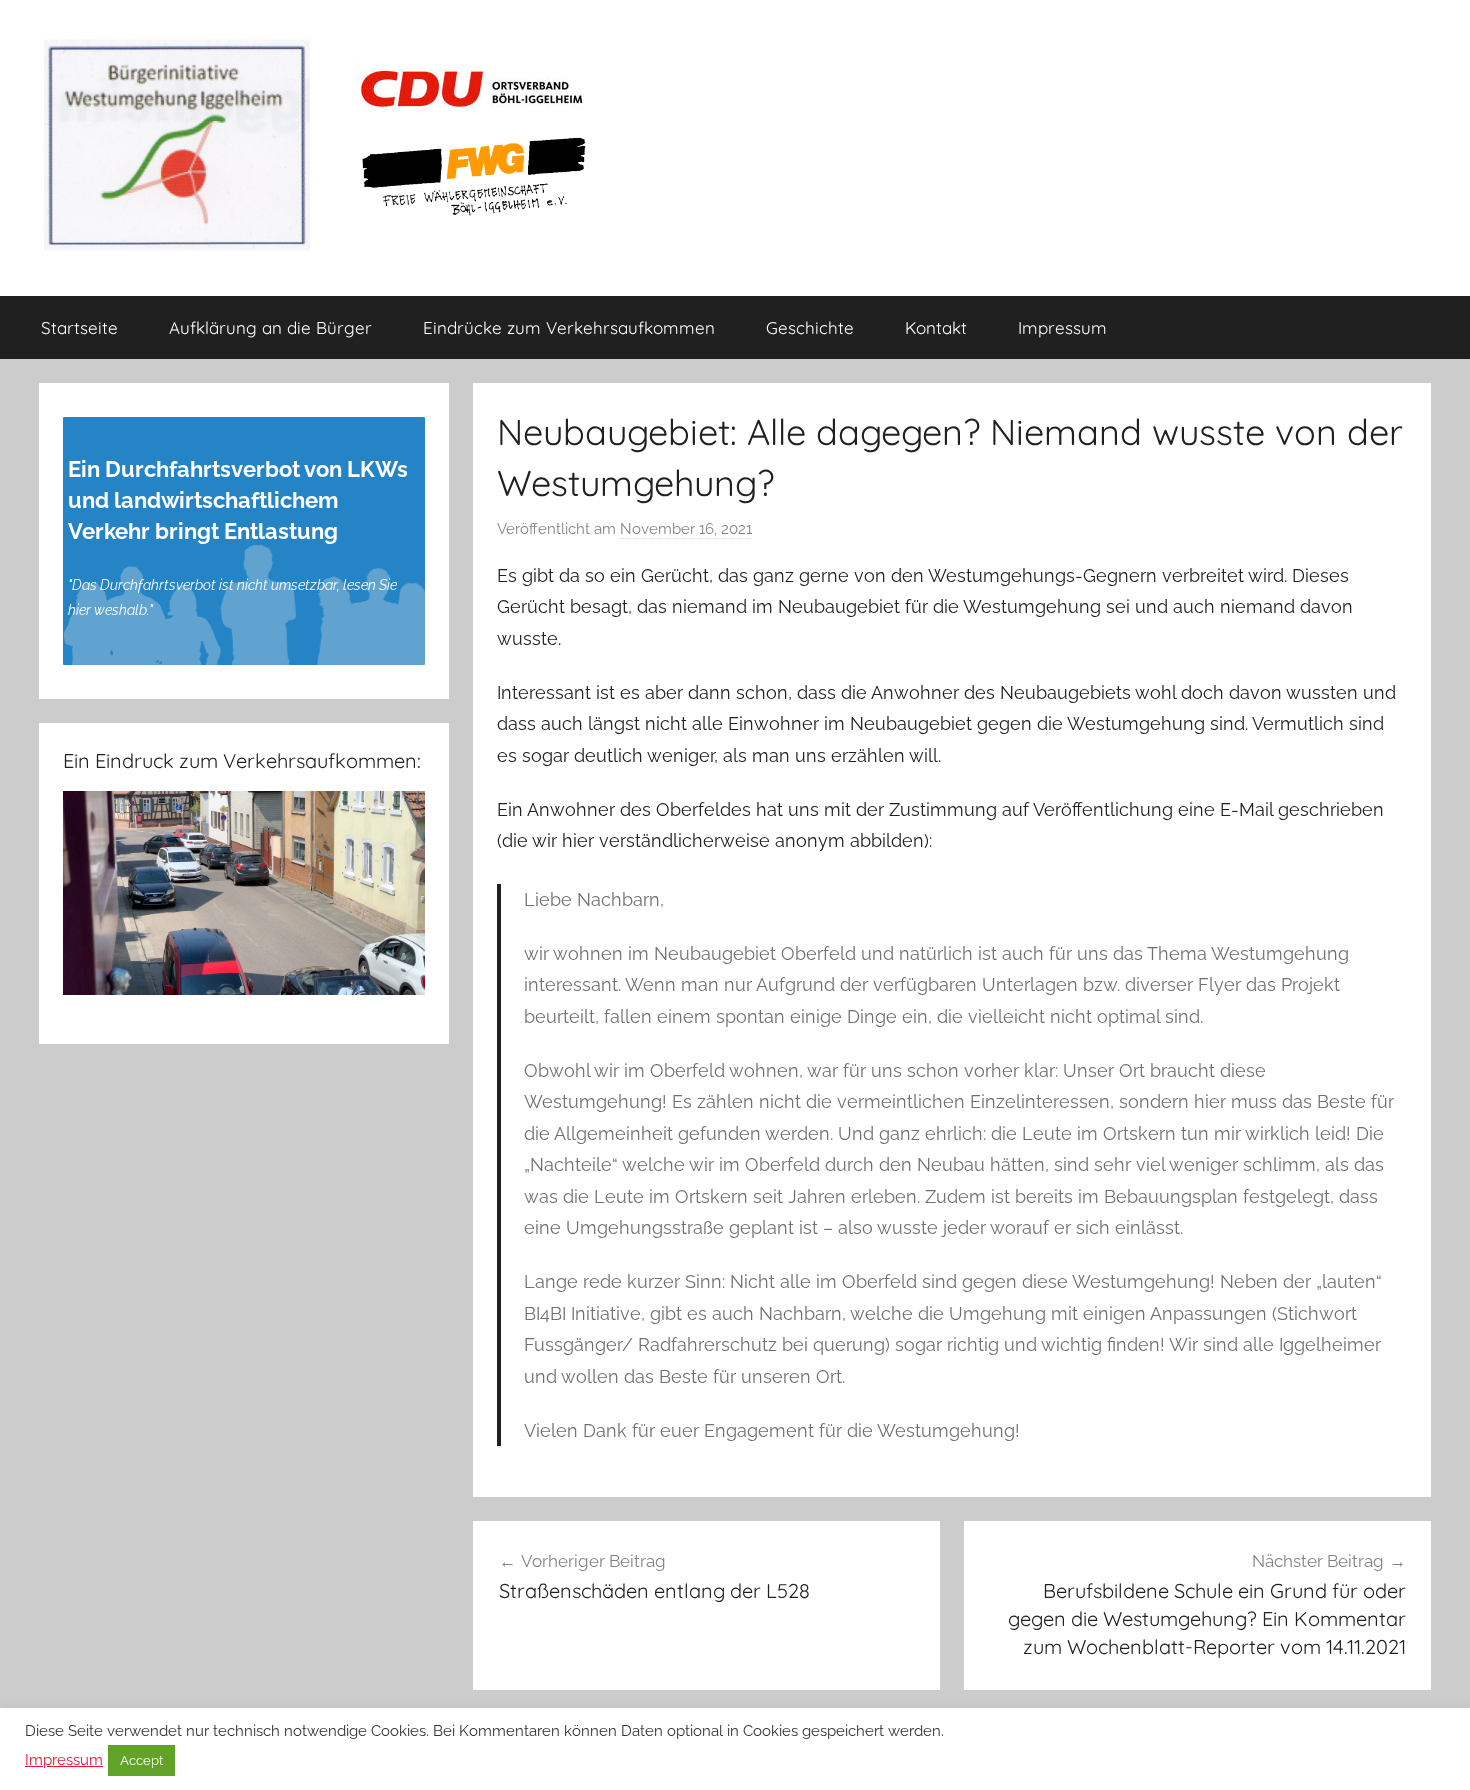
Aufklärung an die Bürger (270, 327)
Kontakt (936, 327)
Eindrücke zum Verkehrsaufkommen (569, 327)
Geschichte (810, 327)
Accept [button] (141, 1760)
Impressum (1062, 327)
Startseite (79, 327)
